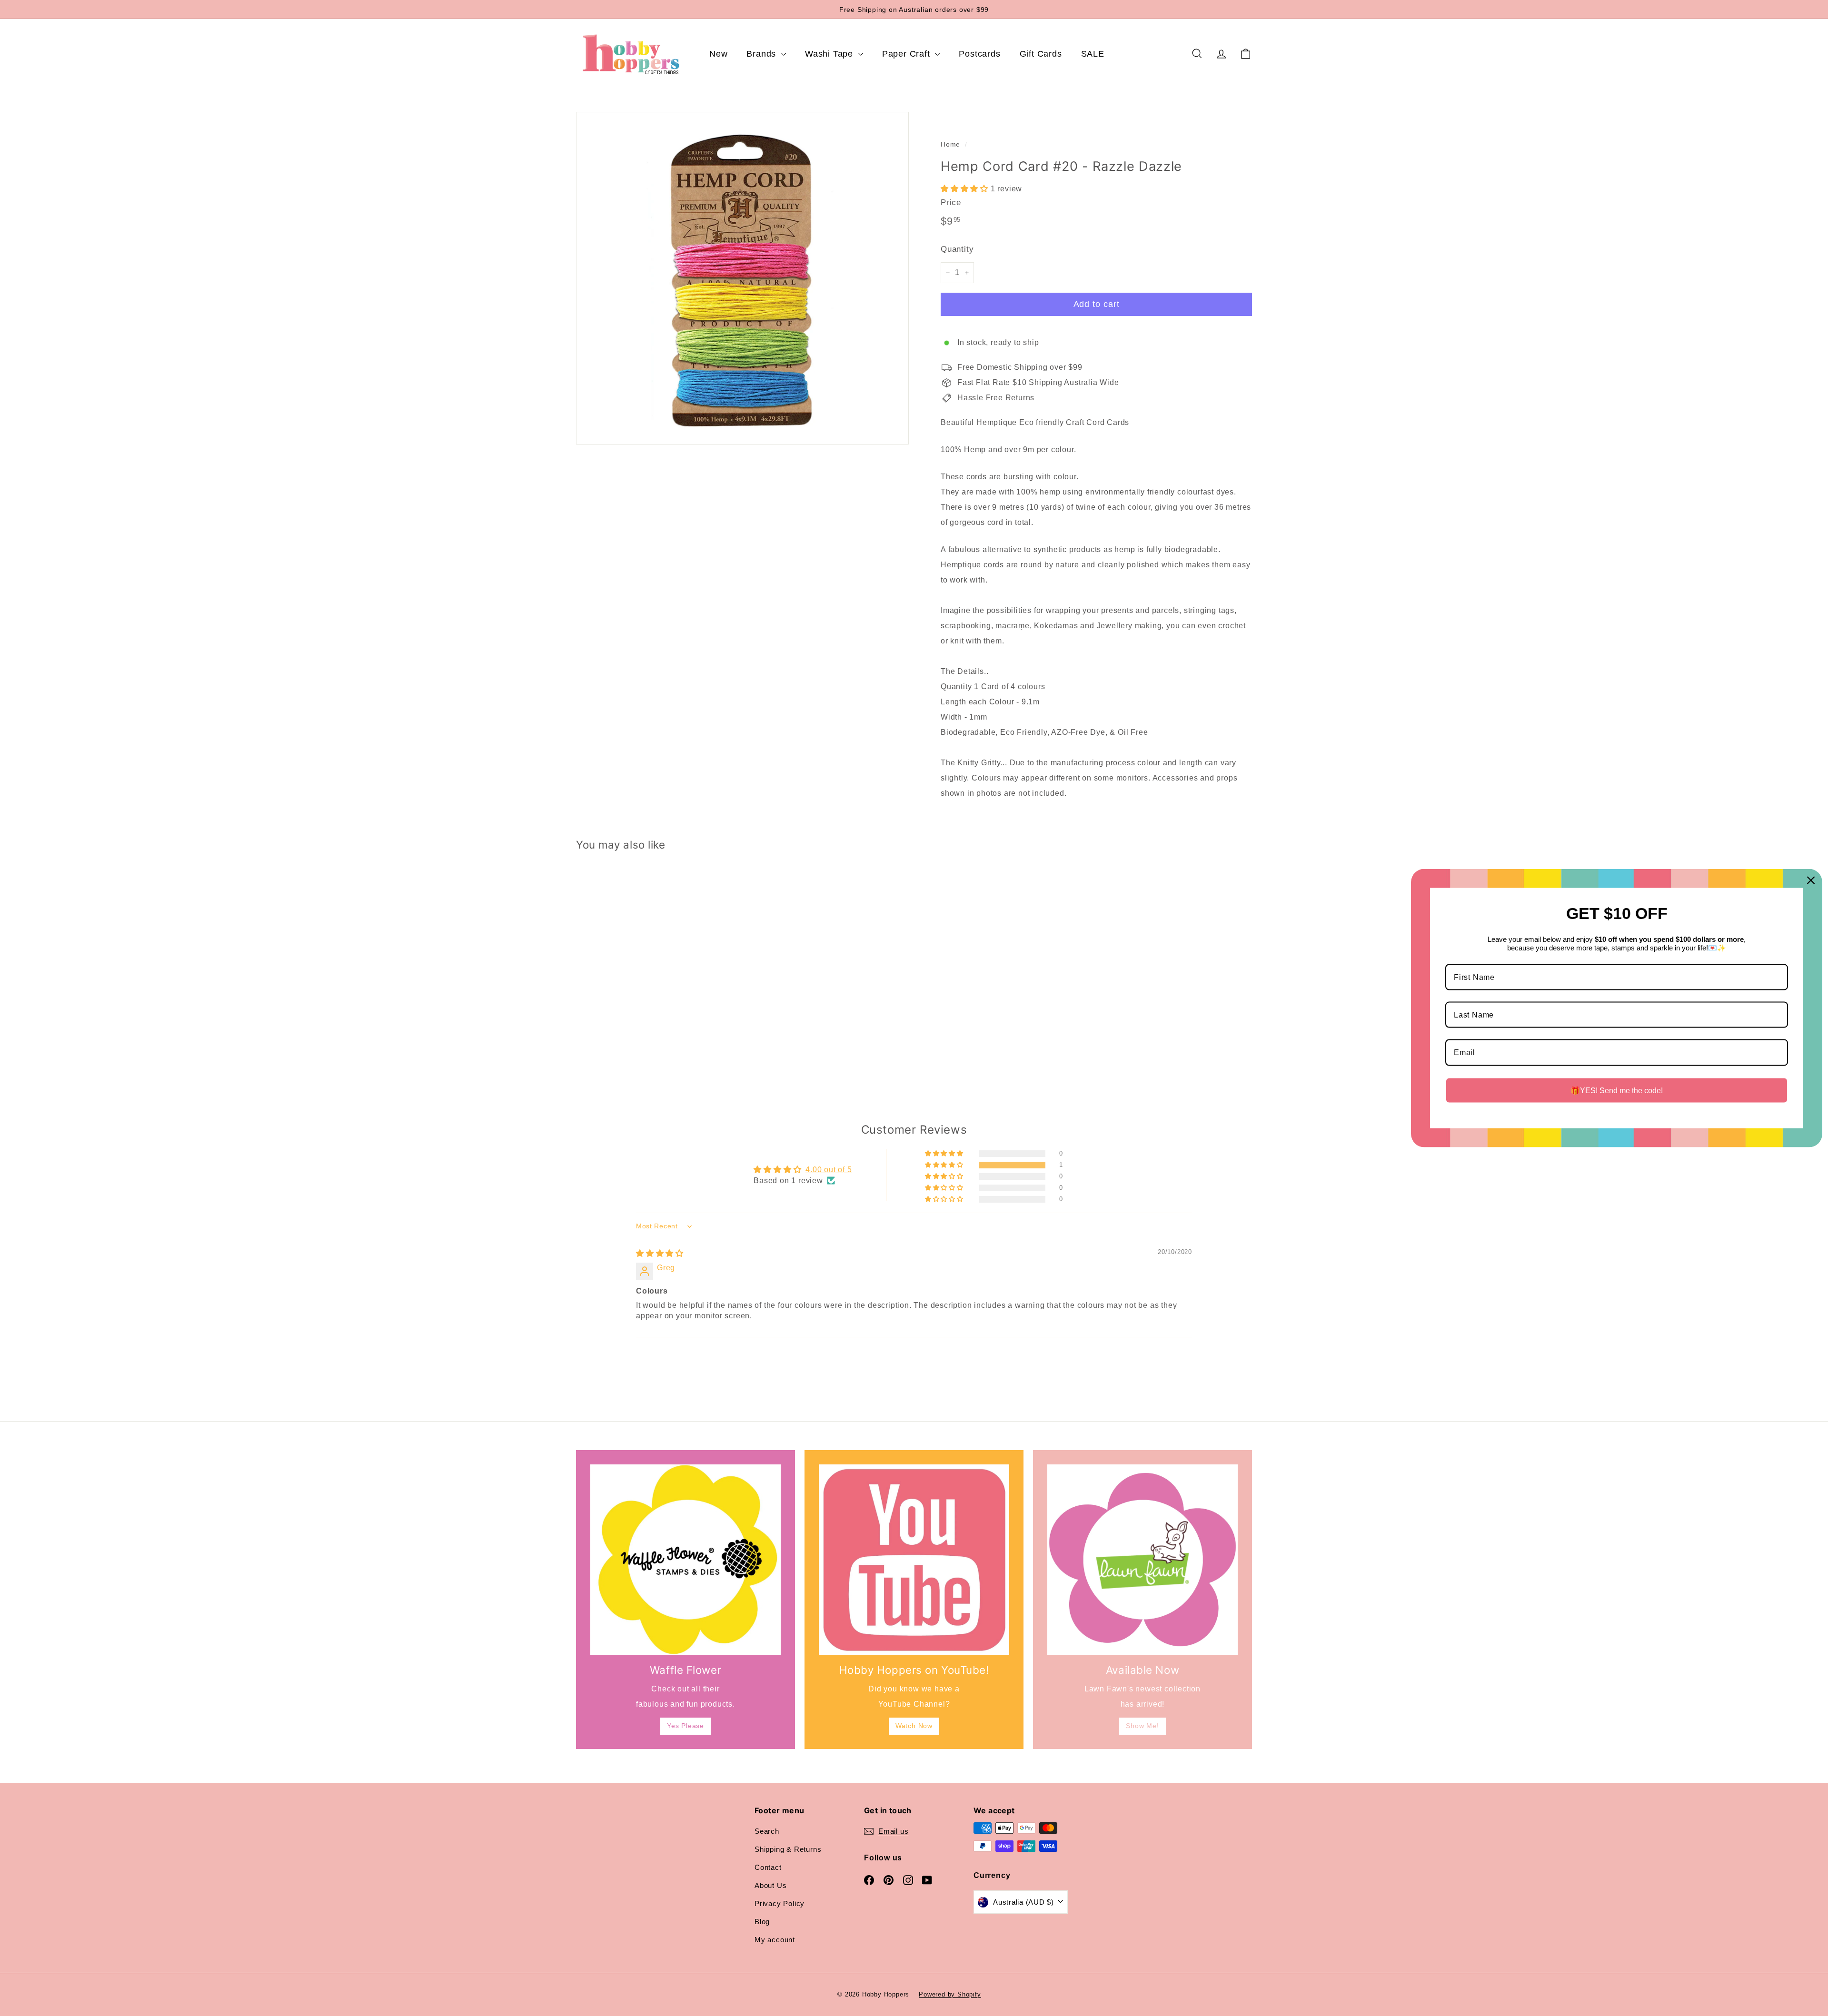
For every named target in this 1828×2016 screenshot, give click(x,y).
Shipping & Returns (788, 1849)
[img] (660, 1253)
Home (950, 144)
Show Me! (1142, 1726)
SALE (1093, 54)
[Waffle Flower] (685, 1560)
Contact (768, 1867)
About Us (770, 1885)
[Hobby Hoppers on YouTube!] (914, 1560)
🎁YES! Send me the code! (1617, 1090)
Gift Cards (1041, 54)
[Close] (1811, 880)
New (718, 54)
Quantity (957, 249)
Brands (763, 54)
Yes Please (685, 1726)
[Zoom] (742, 278)
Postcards (979, 54)
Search (767, 1831)
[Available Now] (1142, 1560)
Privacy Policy (780, 1903)
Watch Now (914, 1726)
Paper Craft (908, 54)
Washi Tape (830, 54)
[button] (966, 189)
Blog (762, 1922)
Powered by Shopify (950, 1994)
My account (775, 1940)
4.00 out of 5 (829, 1170)
